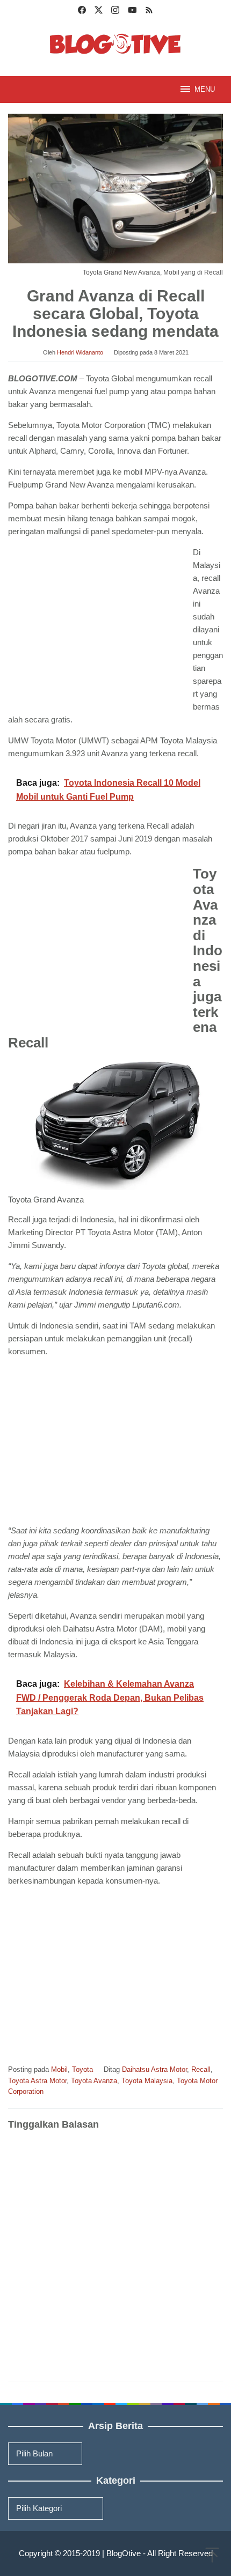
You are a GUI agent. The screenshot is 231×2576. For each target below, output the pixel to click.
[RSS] (149, 11)
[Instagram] (115, 11)
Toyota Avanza (94, 2081)
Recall (201, 2069)
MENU (205, 89)
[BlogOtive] (115, 43)
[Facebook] (82, 11)
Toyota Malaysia (147, 2081)
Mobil (59, 2069)
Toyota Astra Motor (37, 2081)
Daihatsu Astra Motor (154, 2069)
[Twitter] (99, 11)
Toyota (82, 2069)
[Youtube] (132, 11)
